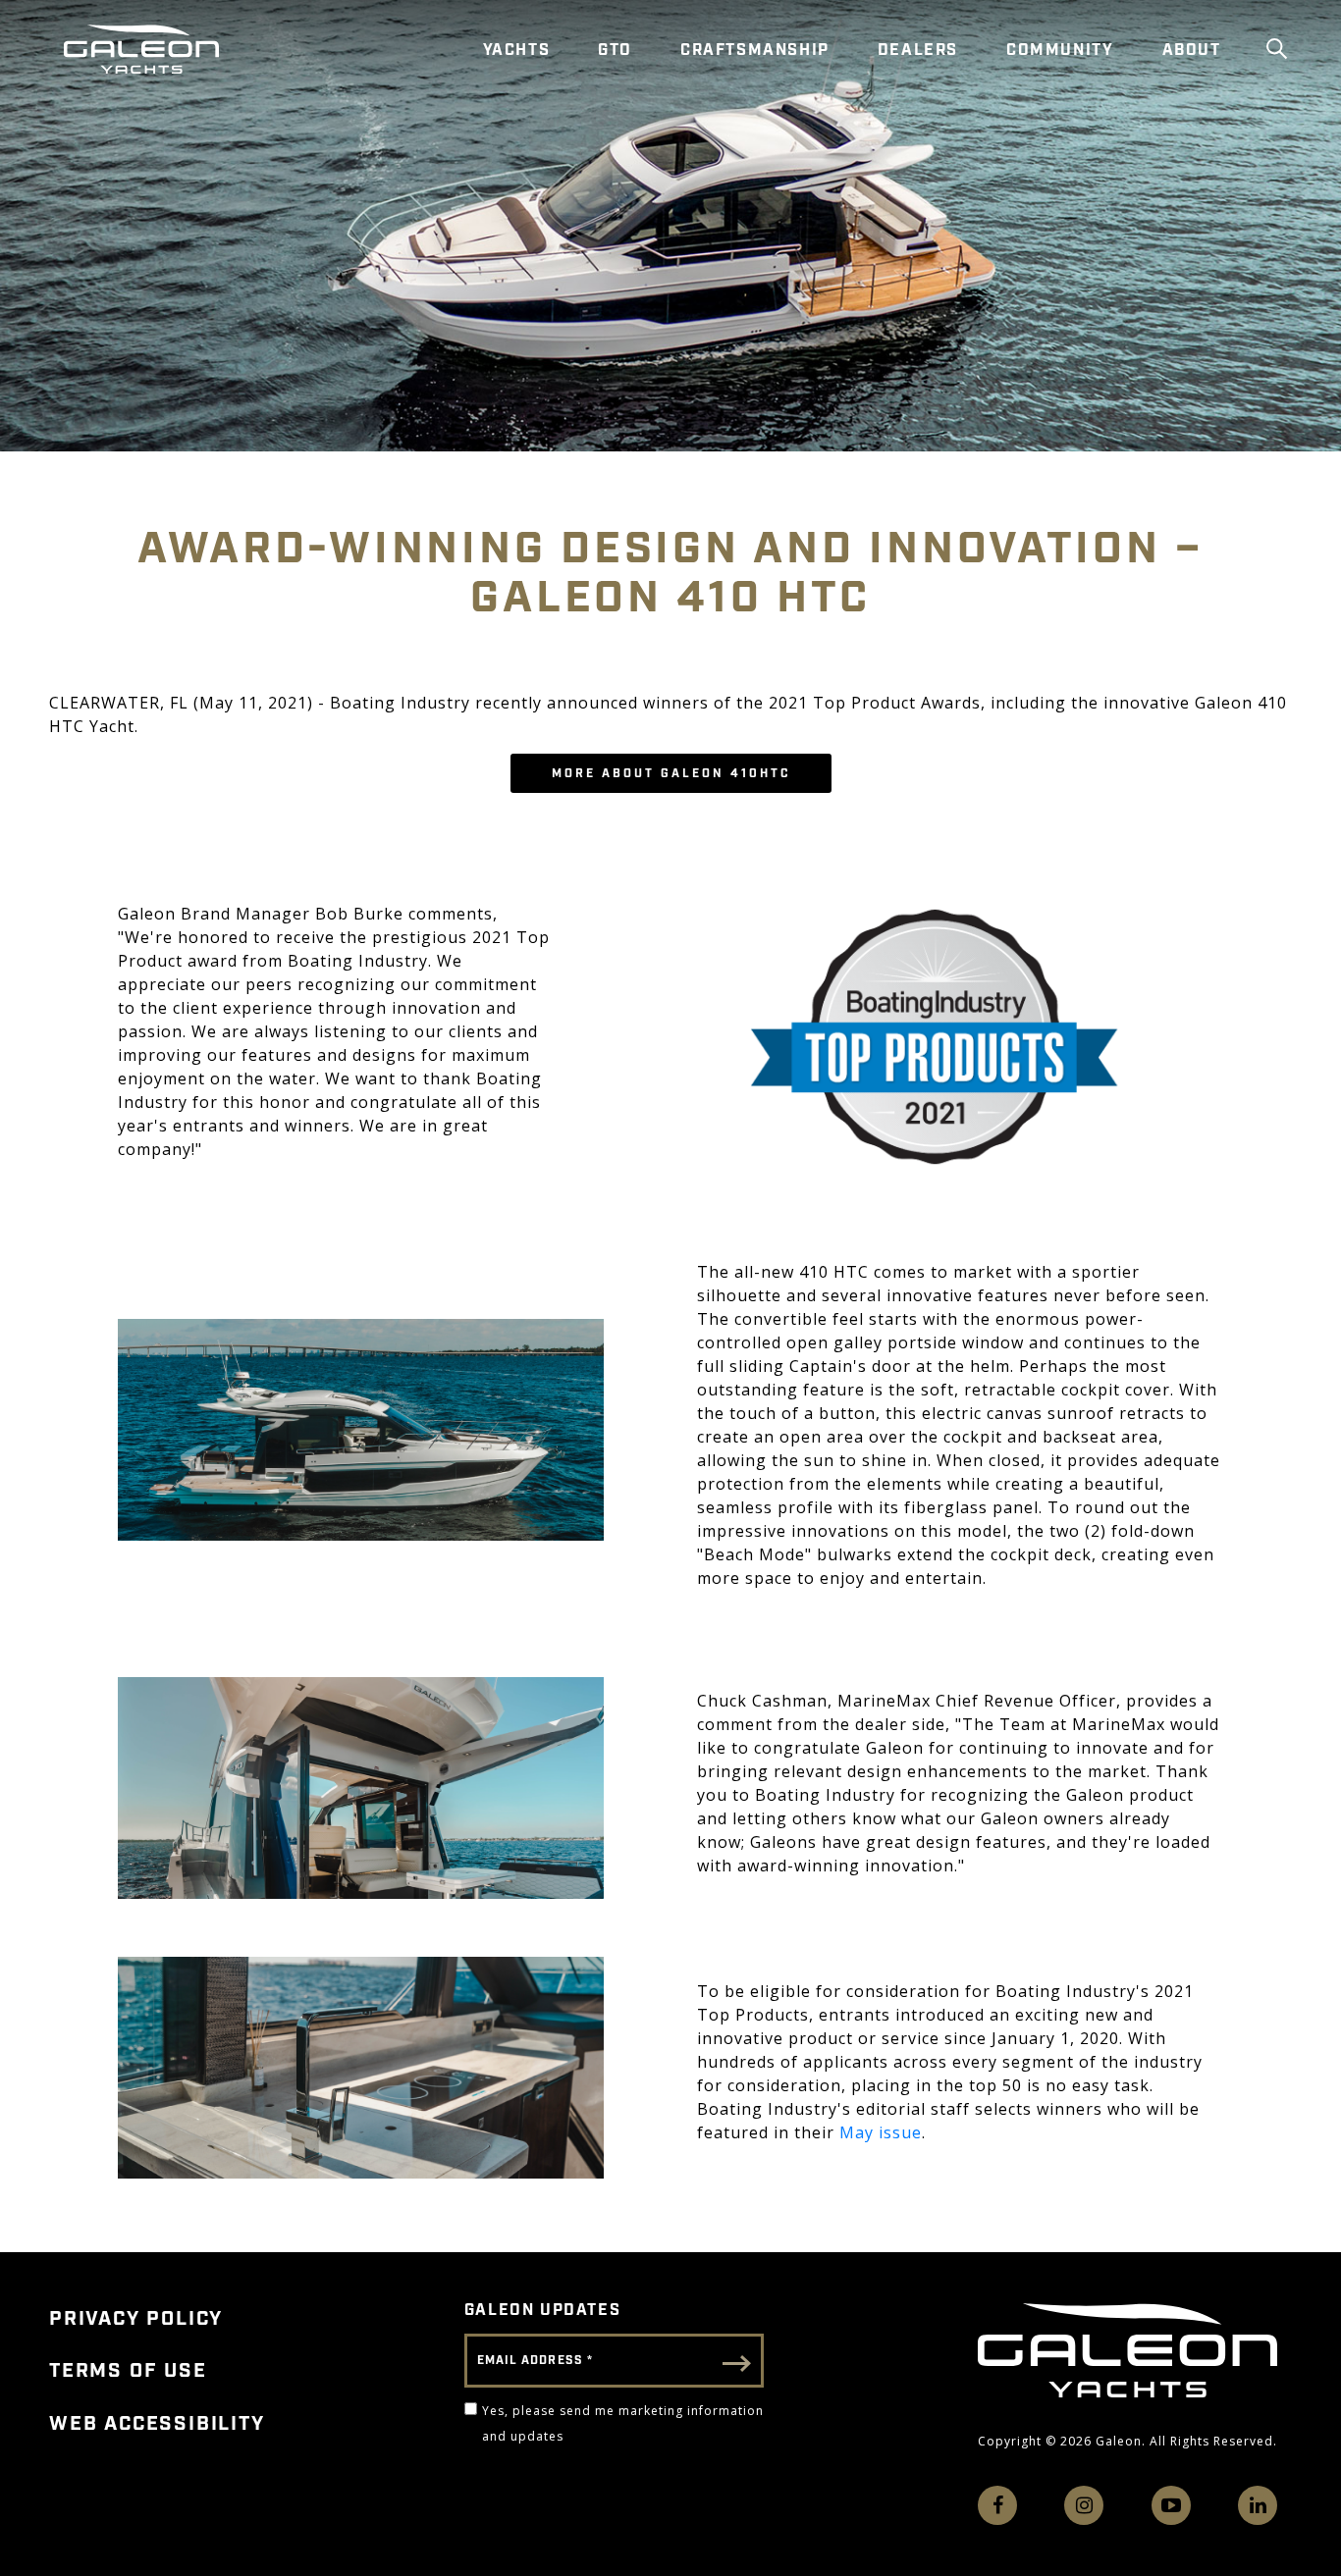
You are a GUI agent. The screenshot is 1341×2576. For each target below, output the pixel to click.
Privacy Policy (136, 2319)
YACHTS (517, 51)
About (1192, 51)
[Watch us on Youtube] (1171, 2505)
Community (1060, 51)
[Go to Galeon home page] (141, 49)
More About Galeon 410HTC (671, 774)
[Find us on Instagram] (1084, 2505)
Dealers (918, 51)
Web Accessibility (157, 2424)
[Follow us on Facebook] (997, 2505)
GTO (615, 51)
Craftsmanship (755, 51)
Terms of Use (128, 2371)
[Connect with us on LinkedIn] (1258, 2505)
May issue (881, 2132)
